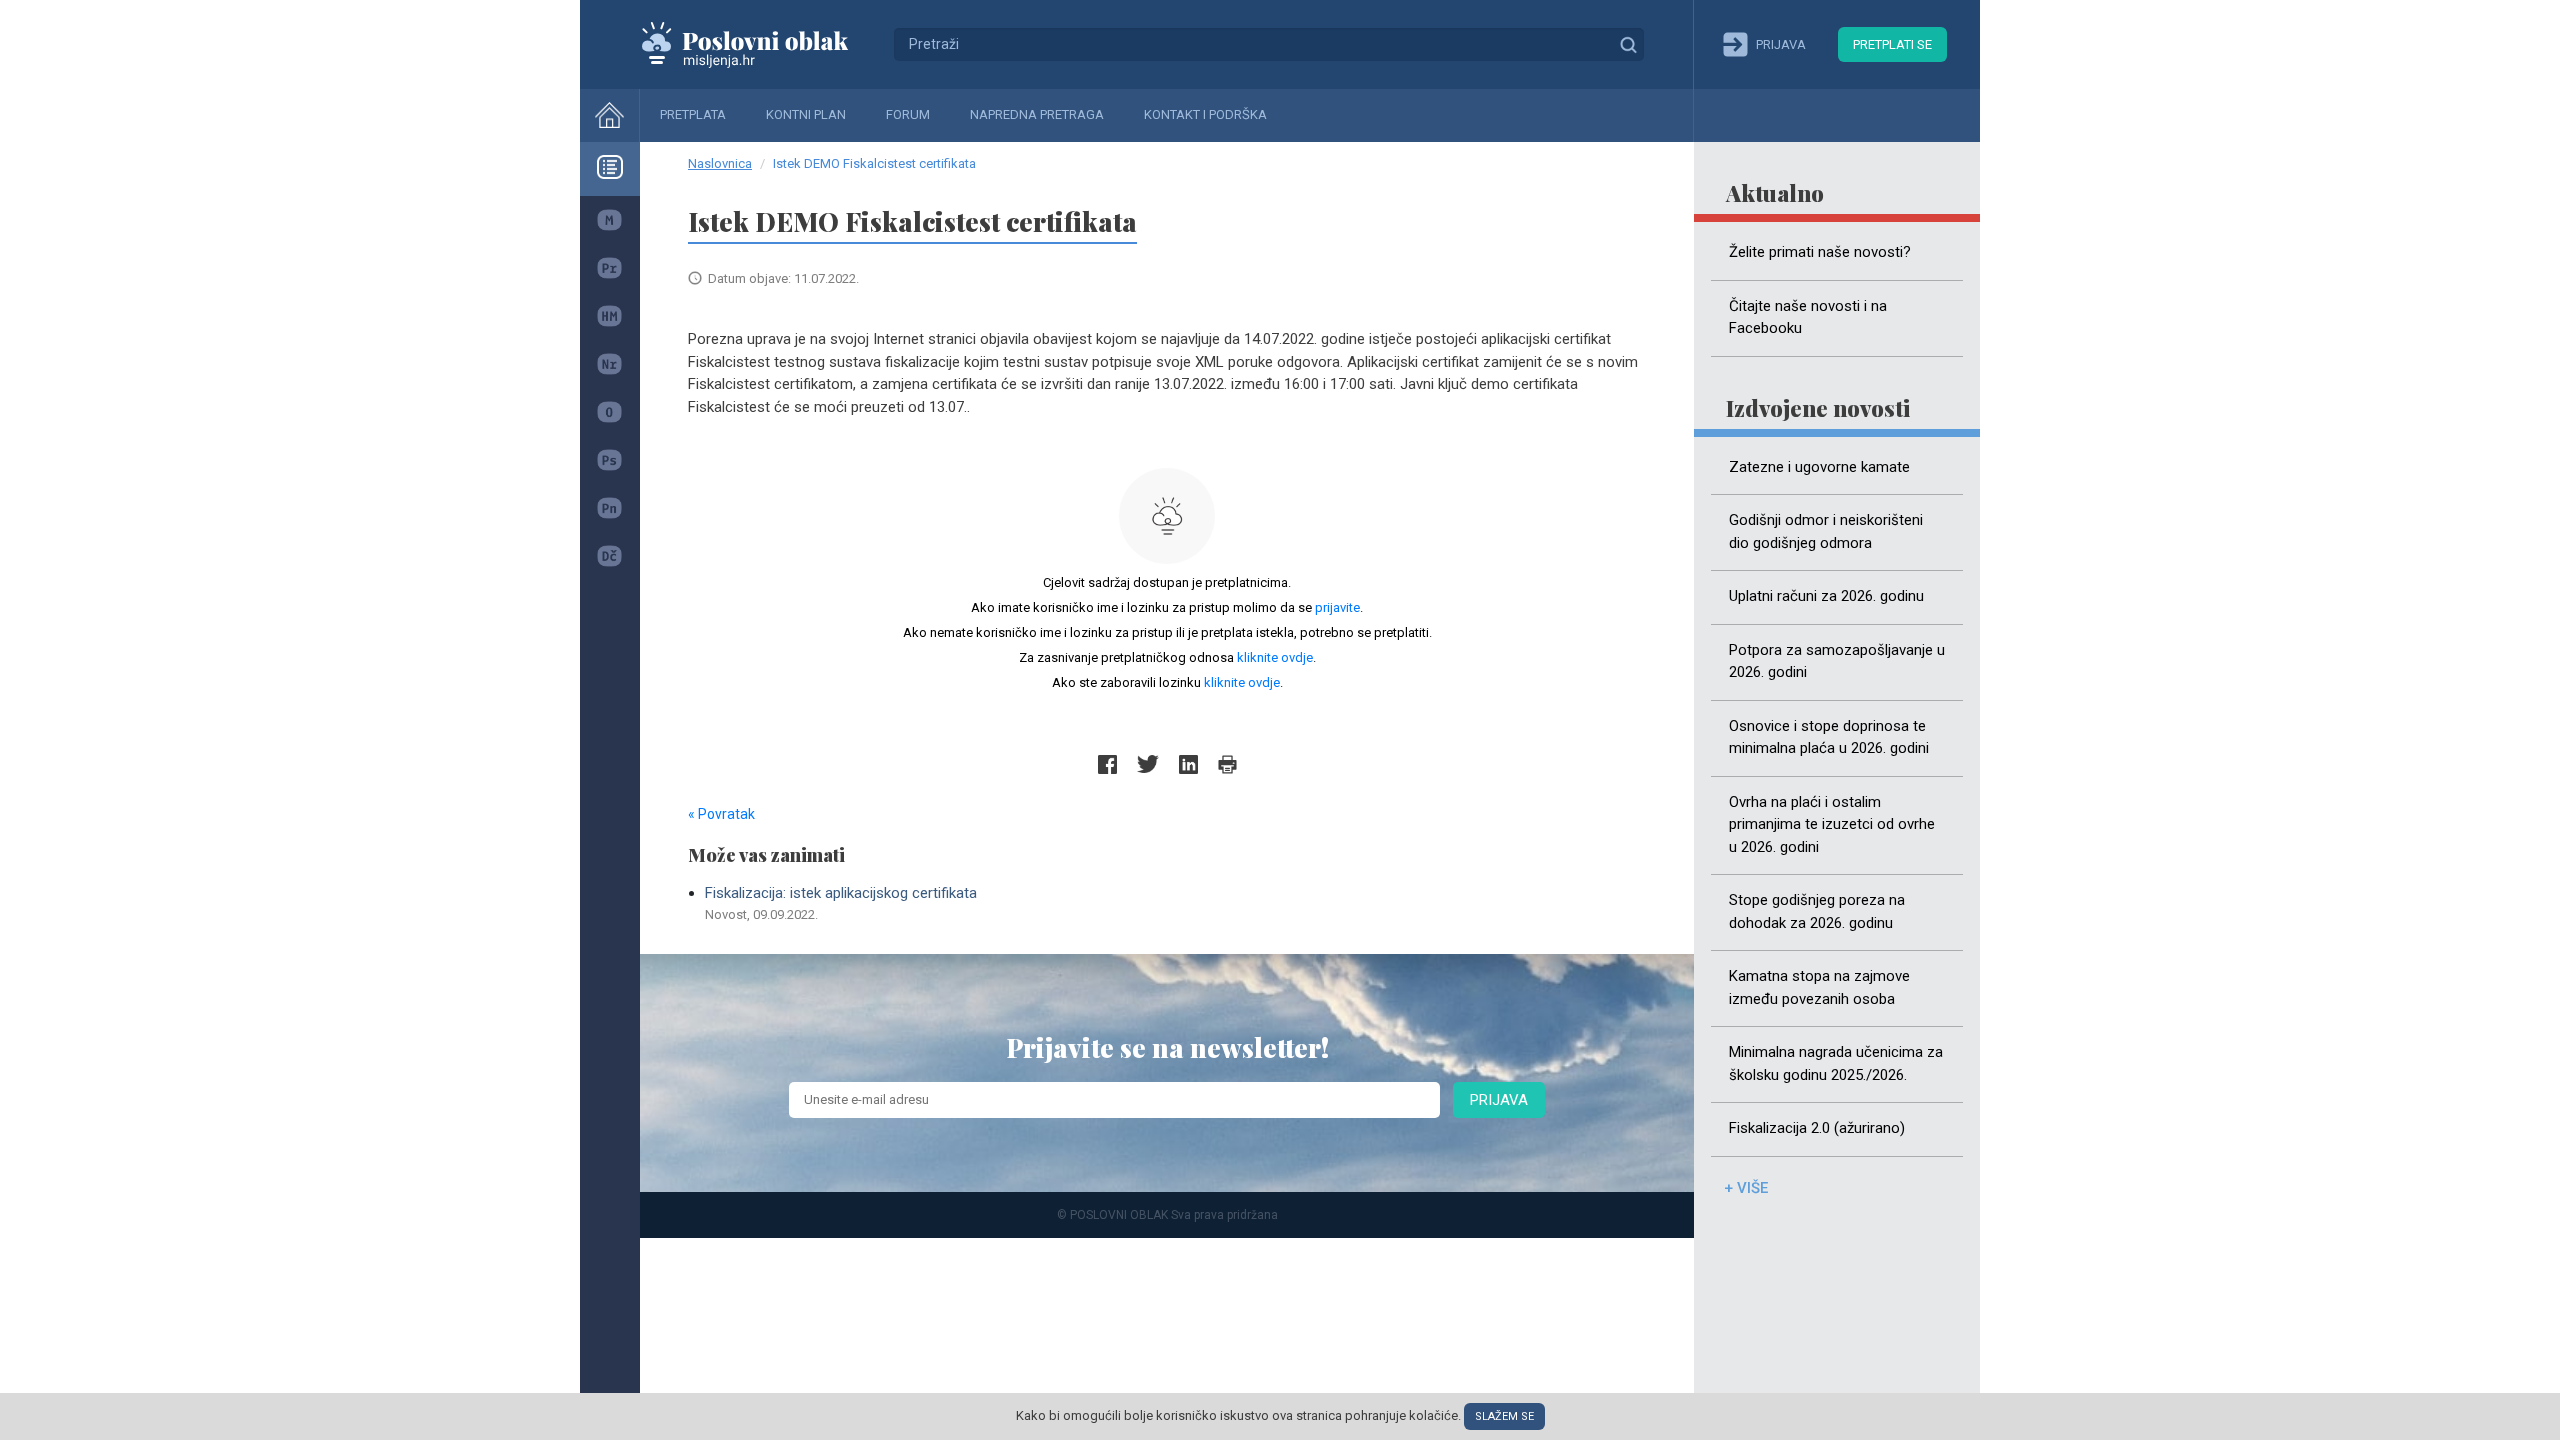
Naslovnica (720, 163)
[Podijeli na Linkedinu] (1188, 764)
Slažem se (1504, 1416)
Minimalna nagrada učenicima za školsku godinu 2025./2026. (1836, 1063)
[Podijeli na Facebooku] (1107, 764)
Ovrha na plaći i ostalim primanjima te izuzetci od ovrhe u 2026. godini (1832, 824)
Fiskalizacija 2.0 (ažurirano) (1817, 1128)
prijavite (1337, 607)
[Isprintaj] (1227, 764)
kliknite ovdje (1275, 657)
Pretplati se (1892, 44)
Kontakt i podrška (1205, 114)
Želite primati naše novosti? (1820, 252)
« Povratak (721, 814)
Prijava (1499, 1100)
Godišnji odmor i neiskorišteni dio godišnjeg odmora (1826, 531)
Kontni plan (806, 114)
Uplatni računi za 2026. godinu (1826, 596)
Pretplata (693, 114)
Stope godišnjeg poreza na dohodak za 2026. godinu (1817, 911)
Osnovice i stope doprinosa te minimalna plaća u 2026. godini (1829, 737)
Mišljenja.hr (760, 44)
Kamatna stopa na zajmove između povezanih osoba (1819, 987)
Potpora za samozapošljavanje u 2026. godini (1837, 661)
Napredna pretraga (1037, 114)
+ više (1746, 1188)
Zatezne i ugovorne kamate (1819, 467)
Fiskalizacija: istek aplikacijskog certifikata (841, 903)
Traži (1628, 44)
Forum (908, 114)
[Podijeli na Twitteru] (1148, 764)
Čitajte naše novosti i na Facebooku (1808, 317)
